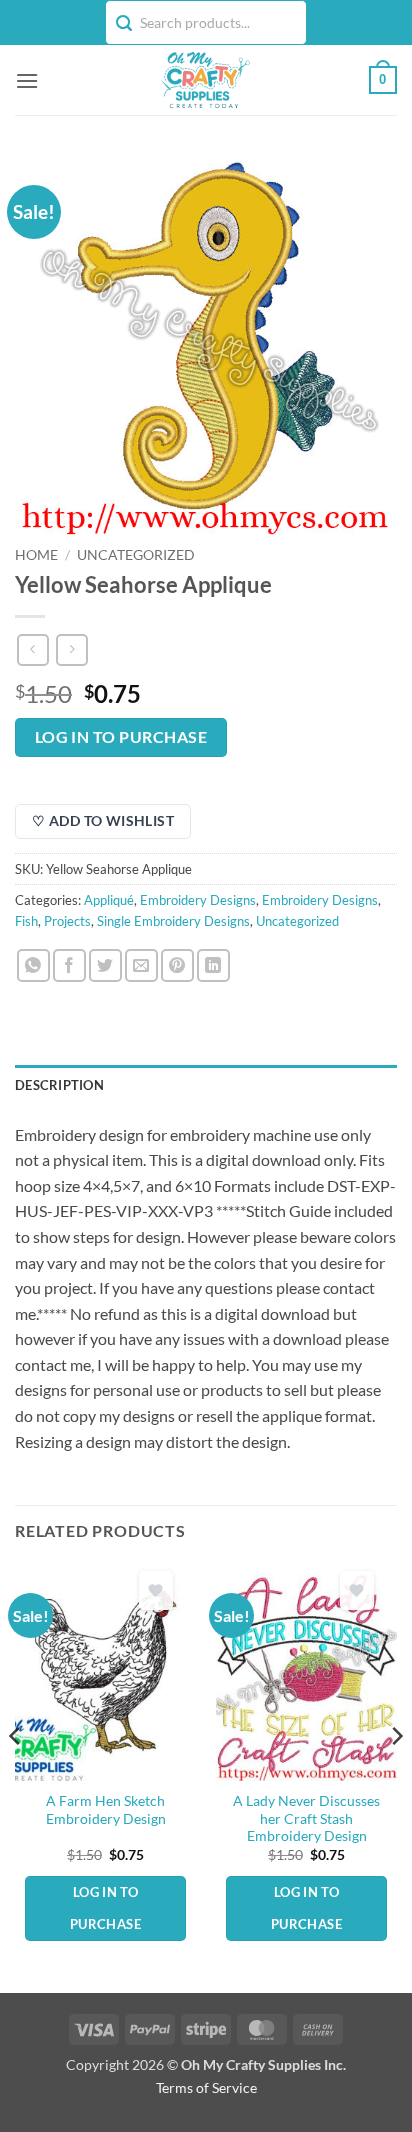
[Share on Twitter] (105, 965)
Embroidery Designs (198, 900)
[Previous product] (71, 649)
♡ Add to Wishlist (103, 820)
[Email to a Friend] (141, 965)
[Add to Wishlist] (156, 1590)
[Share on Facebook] (69, 965)
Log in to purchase (121, 737)
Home (36, 555)
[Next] (396, 1776)
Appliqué (109, 900)
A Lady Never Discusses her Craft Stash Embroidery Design (306, 1818)
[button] (27, 80)
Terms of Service (206, 2087)
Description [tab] (59, 1085)
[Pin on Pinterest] (177, 965)
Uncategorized (136, 555)
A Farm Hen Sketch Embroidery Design (106, 1810)
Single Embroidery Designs (173, 921)
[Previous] (16, 1776)
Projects (67, 921)
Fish (26, 921)
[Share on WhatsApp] (33, 965)
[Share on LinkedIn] (213, 965)
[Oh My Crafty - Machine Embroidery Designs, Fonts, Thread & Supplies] (204, 80)
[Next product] (32, 649)
